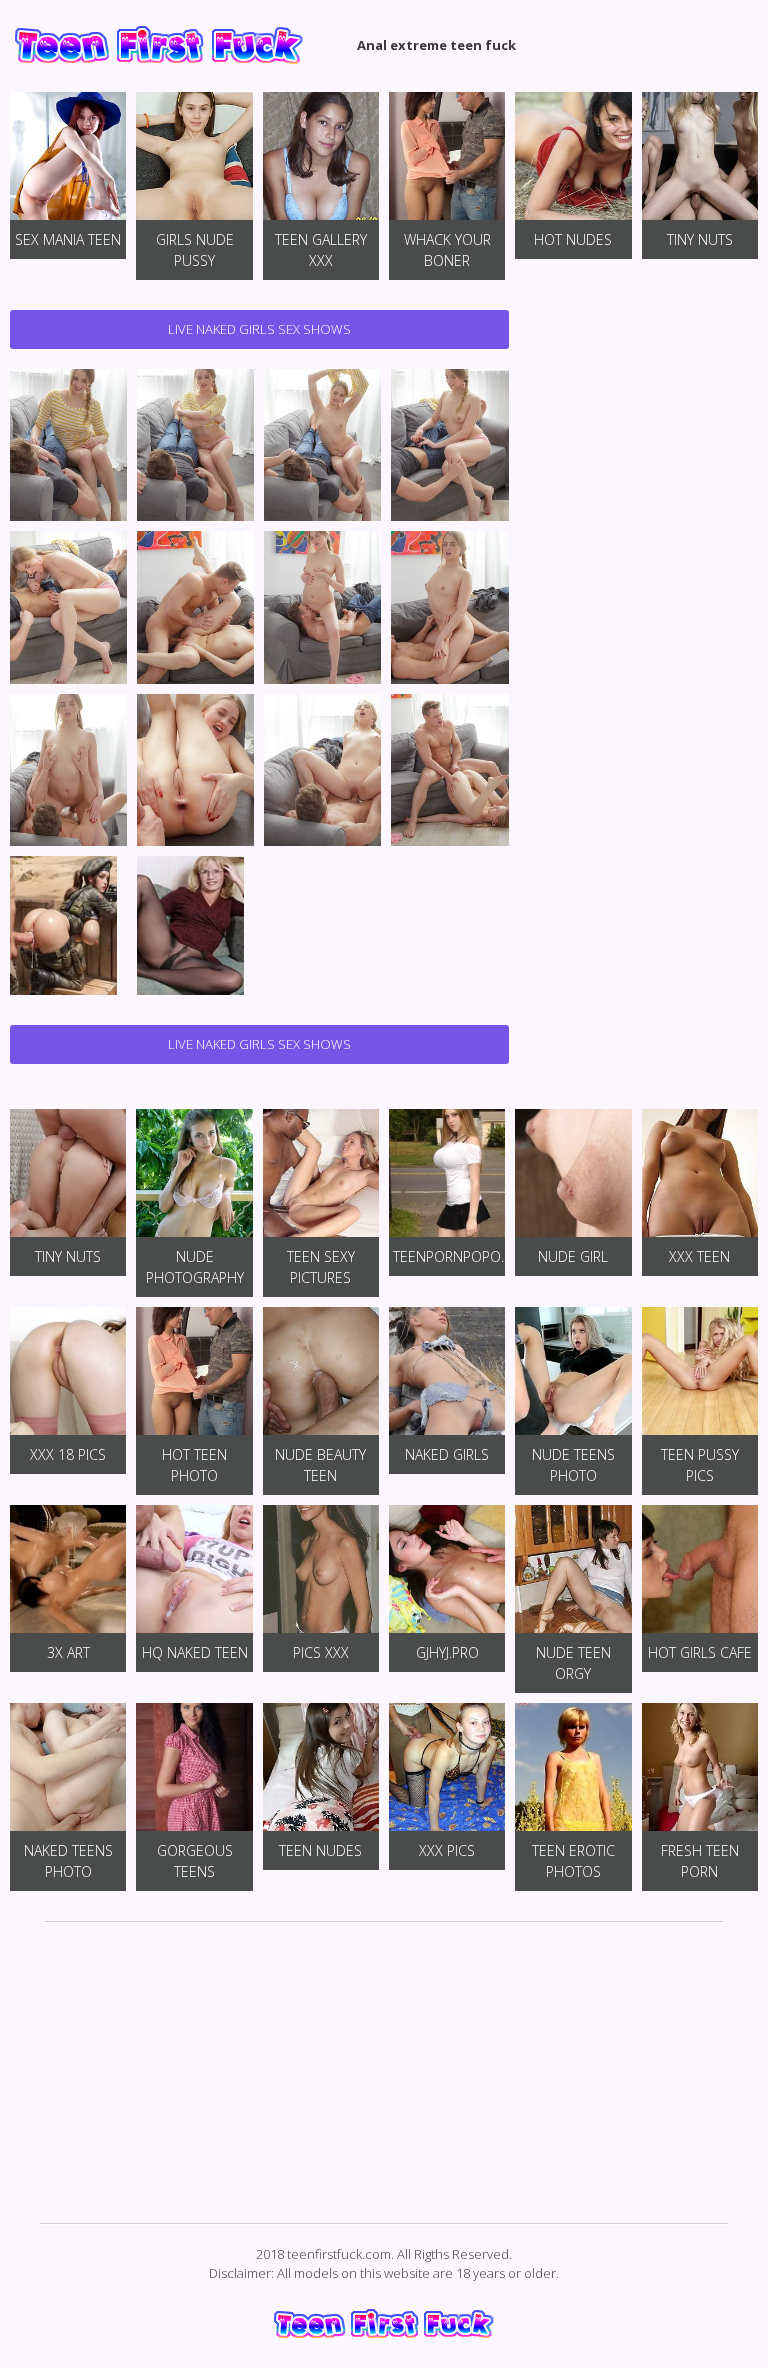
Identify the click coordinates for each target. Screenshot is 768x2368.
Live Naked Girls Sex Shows (259, 329)
